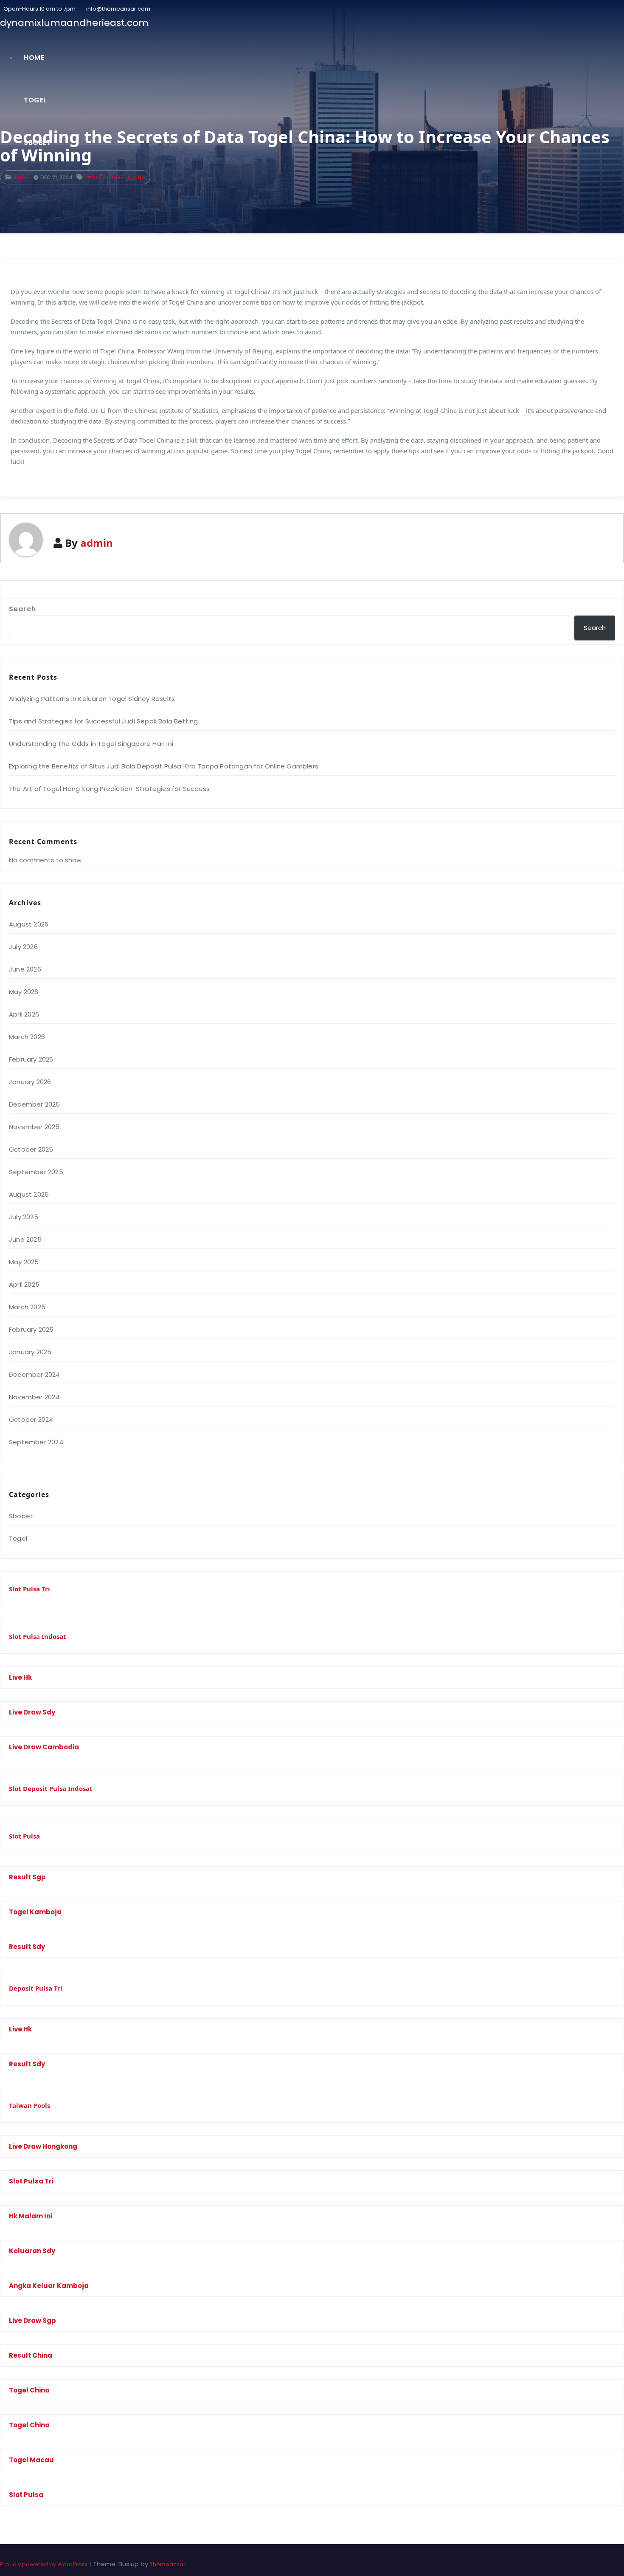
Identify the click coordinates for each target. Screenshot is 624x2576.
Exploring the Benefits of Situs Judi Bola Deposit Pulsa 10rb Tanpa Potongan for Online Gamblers (164, 766)
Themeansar (168, 2564)
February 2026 (31, 1059)
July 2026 (23, 947)
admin (97, 543)
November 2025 (34, 1127)
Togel (35, 100)
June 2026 (25, 969)
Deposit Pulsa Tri (36, 1988)
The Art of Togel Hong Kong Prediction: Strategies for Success (109, 789)
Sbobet (37, 143)
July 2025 (24, 1217)
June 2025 (25, 1239)
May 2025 (24, 1262)
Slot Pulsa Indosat (38, 1636)
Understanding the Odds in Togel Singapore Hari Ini (91, 744)
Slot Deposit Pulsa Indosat (51, 1788)
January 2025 (30, 1352)
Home (34, 58)
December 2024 (35, 1374)
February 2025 (31, 1329)
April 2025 (24, 1284)
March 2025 (27, 1307)
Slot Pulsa (24, 1836)
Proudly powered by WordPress (45, 2564)
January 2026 (30, 1082)
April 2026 (24, 1014)
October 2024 (31, 1419)
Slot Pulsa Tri (30, 1589)
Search (22, 609)
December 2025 (35, 1104)
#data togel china (116, 177)
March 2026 (27, 1037)
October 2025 (31, 1149)
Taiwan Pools (30, 2105)
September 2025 (36, 1172)
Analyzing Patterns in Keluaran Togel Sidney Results (92, 699)
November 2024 (34, 1397)
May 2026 (24, 992)
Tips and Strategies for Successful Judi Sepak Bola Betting (104, 721)
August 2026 (29, 924)
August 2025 (29, 1194)
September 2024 (36, 1442)
